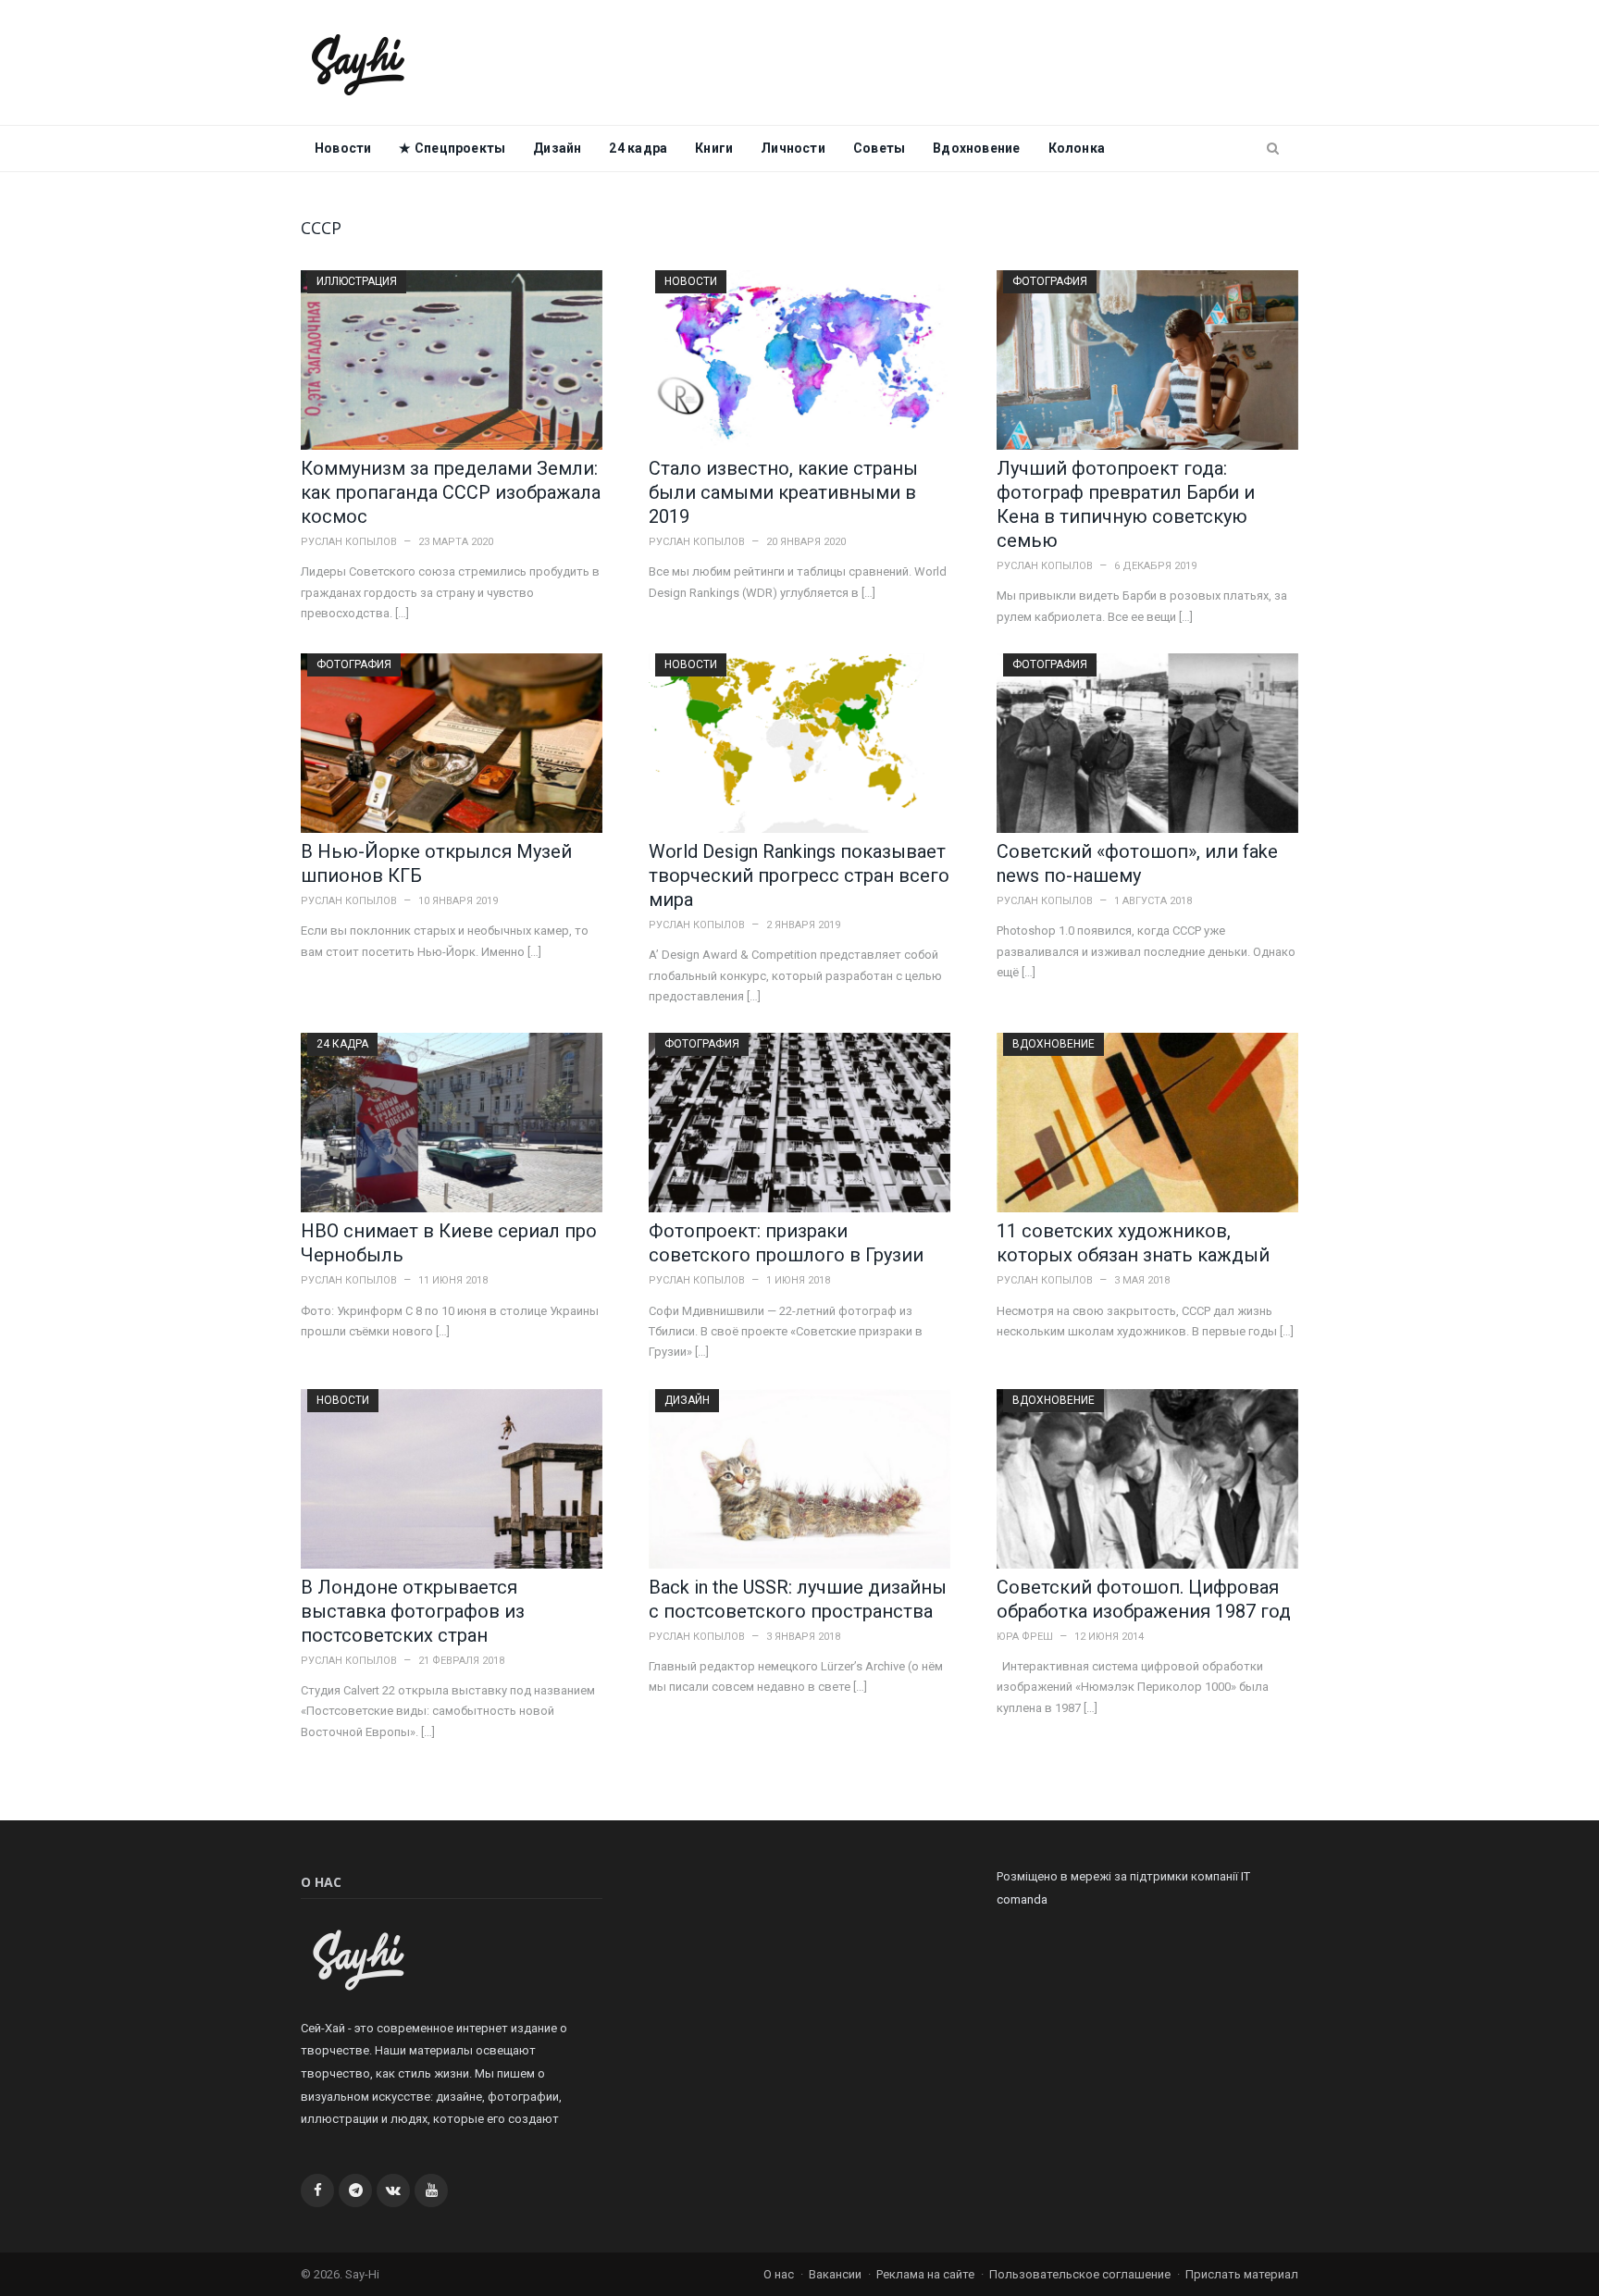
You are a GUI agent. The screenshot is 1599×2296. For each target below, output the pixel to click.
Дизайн (557, 148)
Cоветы (879, 148)
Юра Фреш (1025, 1637)
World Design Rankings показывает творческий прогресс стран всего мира (799, 875)
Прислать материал (1242, 2274)
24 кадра (638, 148)
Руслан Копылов (349, 542)
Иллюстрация (357, 281)
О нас (779, 2274)
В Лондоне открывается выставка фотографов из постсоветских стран (413, 1611)
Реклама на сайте (925, 2274)
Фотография (1050, 281)
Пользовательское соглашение (1080, 2274)
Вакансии (835, 2274)
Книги (714, 148)
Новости (343, 148)
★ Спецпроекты (452, 148)
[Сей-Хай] (359, 62)
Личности (793, 148)
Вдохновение (976, 148)
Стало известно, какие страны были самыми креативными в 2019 (783, 492)
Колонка (1077, 148)
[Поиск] (1273, 149)
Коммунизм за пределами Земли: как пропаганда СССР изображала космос (451, 492)
